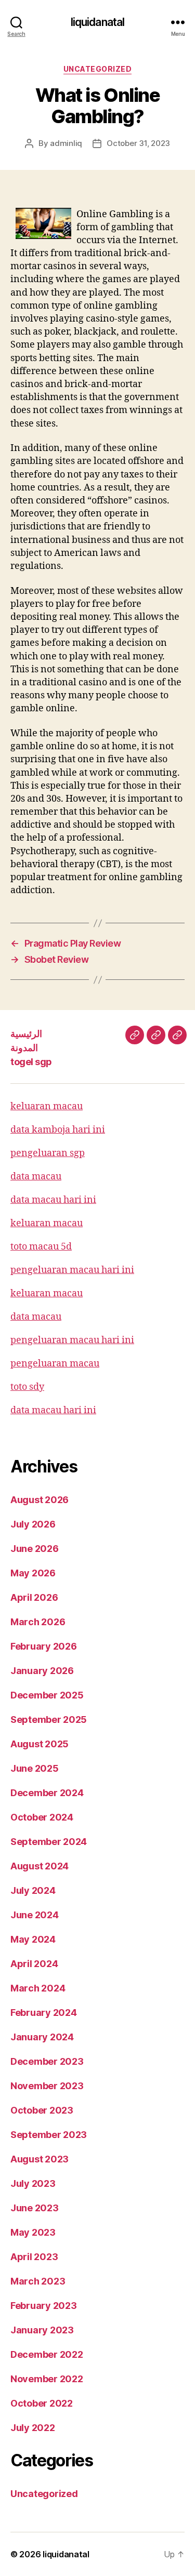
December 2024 (47, 1793)
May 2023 (33, 2232)
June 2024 (35, 1915)
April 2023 (34, 2257)
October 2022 (42, 2403)
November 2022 (47, 2379)
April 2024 (34, 1964)
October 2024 (42, 1817)
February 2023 (44, 2306)
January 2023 (42, 2330)
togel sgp (31, 1062)
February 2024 (44, 2013)
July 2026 (33, 1524)
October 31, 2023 (138, 143)
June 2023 (35, 2208)
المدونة (24, 1048)
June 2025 (35, 1768)
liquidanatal (98, 22)
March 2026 (38, 1622)
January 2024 (42, 2037)
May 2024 (33, 1939)
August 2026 (40, 1500)
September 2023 (49, 2135)
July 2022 (33, 2428)
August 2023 (40, 2159)
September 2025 (49, 1719)
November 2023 (47, 2086)
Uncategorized (98, 69)
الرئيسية (26, 1034)
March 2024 (38, 1988)
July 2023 (33, 2183)
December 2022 (47, 2354)
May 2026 (33, 1573)
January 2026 (42, 1671)
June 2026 (35, 1549)
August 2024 (40, 1866)
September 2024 (49, 1842)
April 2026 (34, 1597)
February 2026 (44, 1646)
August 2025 (40, 1744)
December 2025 (47, 1695)
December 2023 (47, 2061)
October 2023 (42, 2110)
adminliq (66, 143)
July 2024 (33, 1890)
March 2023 (38, 2281)
